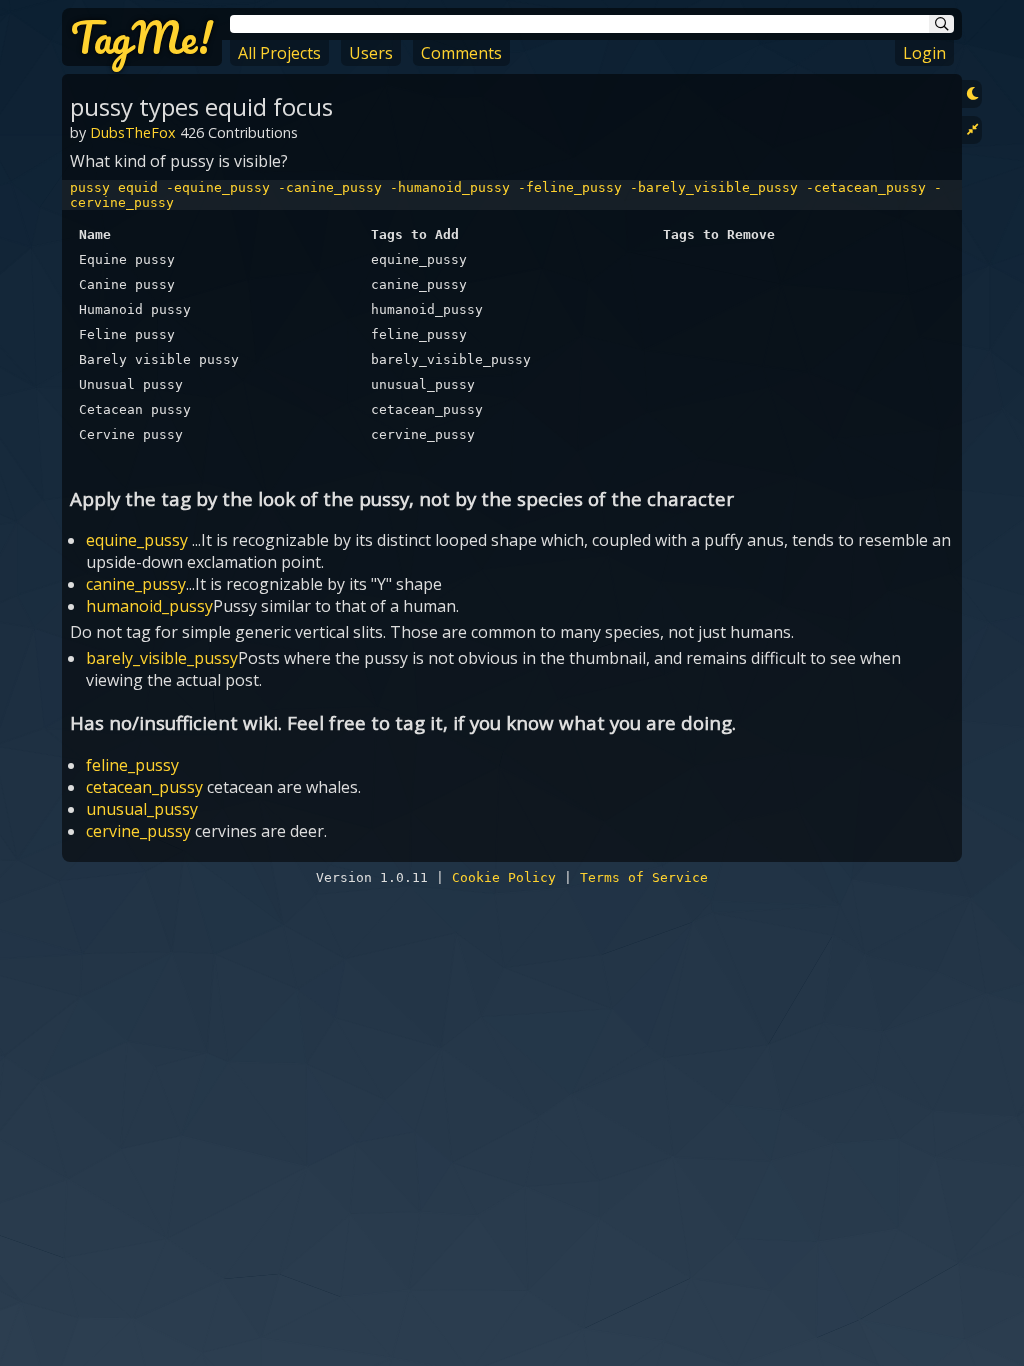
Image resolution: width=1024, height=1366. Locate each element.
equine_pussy (137, 540)
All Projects (279, 53)
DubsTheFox (133, 132)
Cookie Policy (504, 877)
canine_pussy (136, 584)
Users (371, 53)
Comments (461, 53)
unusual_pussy (142, 809)
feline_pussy (132, 765)
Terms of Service (644, 877)
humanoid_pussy (149, 606)
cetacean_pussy (144, 787)
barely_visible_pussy (162, 658)
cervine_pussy (138, 831)
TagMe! (142, 37)
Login (924, 53)
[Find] (941, 24)
